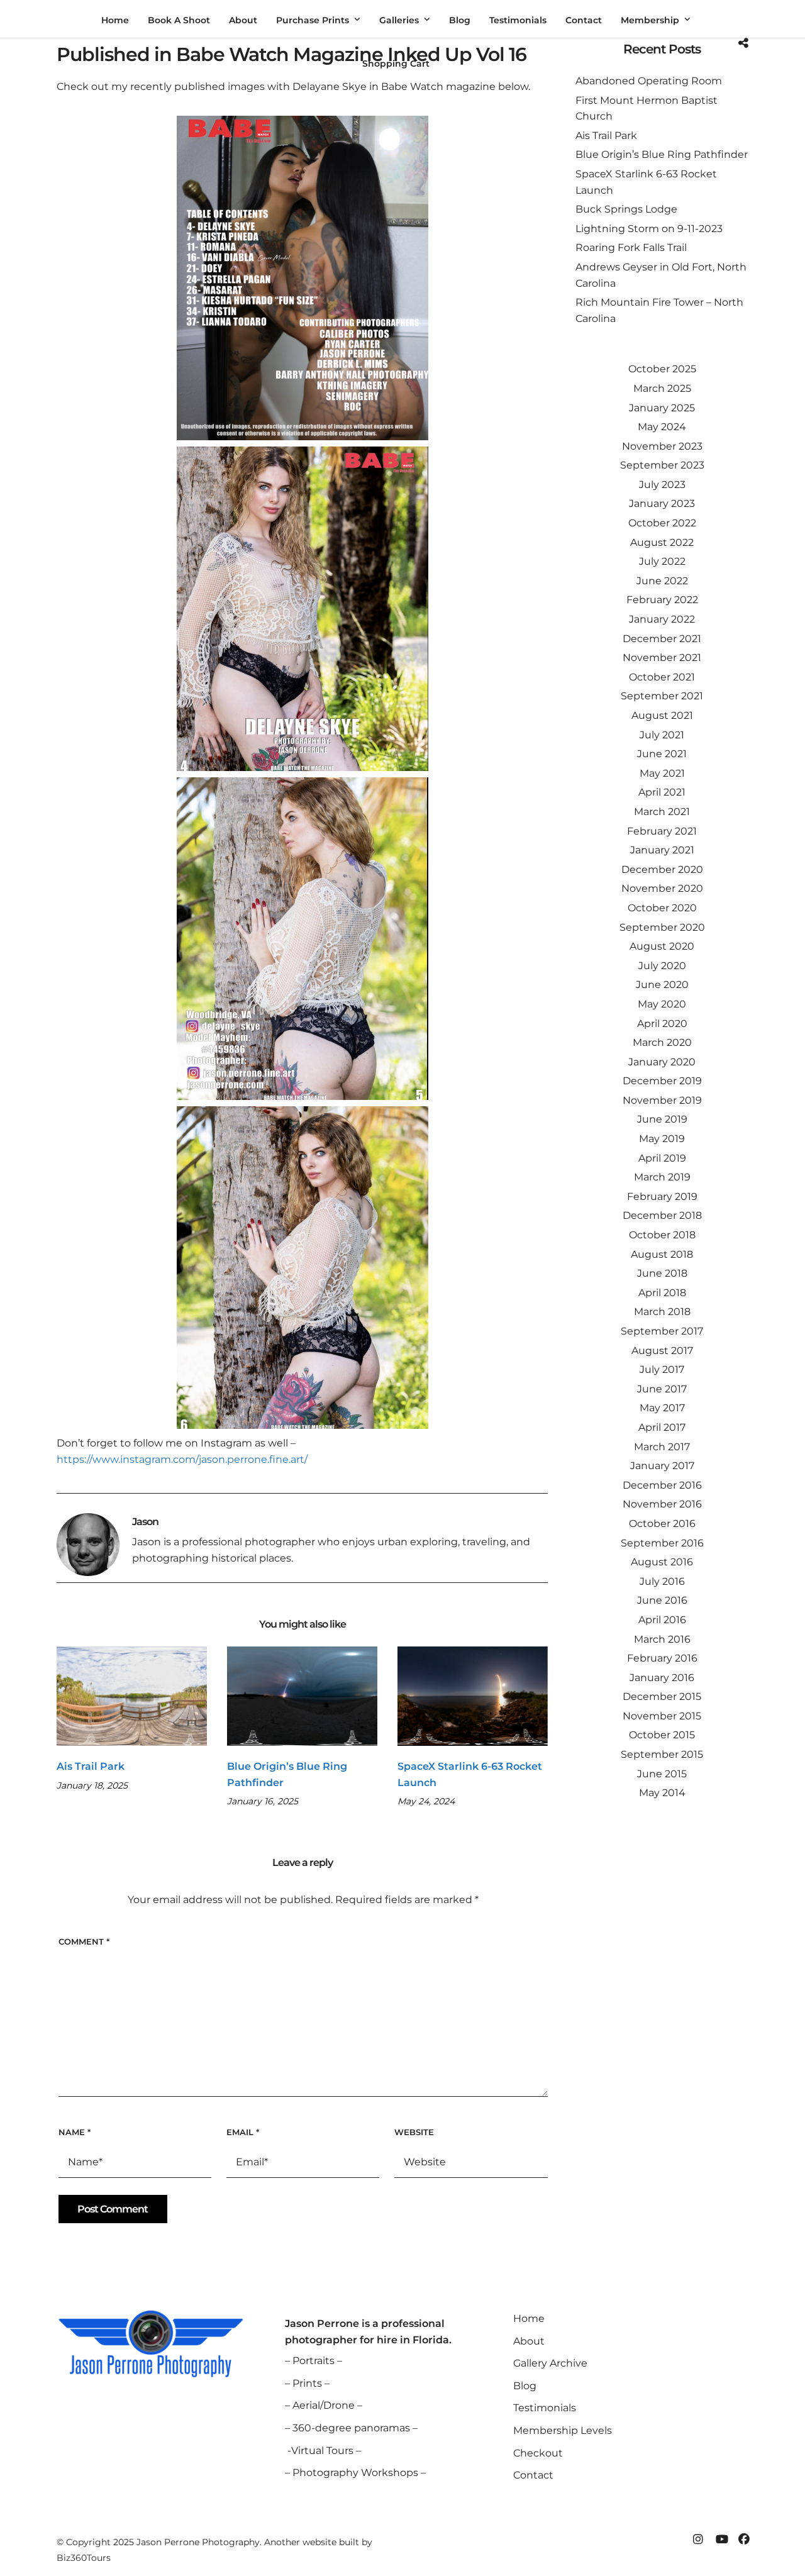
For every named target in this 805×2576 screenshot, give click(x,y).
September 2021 (662, 696)
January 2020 (662, 1062)
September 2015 (662, 1754)
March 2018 (662, 1312)
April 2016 (662, 1620)
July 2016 (662, 1581)
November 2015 (662, 1716)
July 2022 (662, 561)
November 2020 (662, 888)
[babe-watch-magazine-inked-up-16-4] (303, 1268)
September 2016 (662, 1543)
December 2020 (662, 869)
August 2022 (662, 542)
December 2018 (662, 1215)
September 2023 (662, 465)
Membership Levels (563, 2430)
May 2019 (662, 1139)
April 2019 (662, 1158)
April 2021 (662, 792)
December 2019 (662, 1081)
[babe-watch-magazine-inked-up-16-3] (303, 939)
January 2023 (662, 503)
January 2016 (662, 1678)
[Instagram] (698, 2540)
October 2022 (662, 523)
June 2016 (662, 1600)
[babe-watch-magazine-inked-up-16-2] (303, 609)
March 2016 (662, 1639)
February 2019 (662, 1196)
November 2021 (662, 658)
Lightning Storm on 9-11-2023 (649, 229)
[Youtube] (721, 2540)
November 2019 (662, 1100)
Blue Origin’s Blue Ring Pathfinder (662, 154)
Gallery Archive (550, 2363)
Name (75, 2132)
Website (414, 2132)
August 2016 (662, 1562)
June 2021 (662, 754)
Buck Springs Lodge (626, 209)
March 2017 (662, 1447)
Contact (533, 2475)
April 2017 (662, 1427)
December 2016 (662, 1485)
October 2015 (662, 1735)
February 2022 (662, 600)
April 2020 (662, 1024)
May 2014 (662, 1793)
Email (243, 2132)
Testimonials (545, 2408)
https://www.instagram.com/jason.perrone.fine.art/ (182, 1459)
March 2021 (662, 812)
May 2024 (662, 427)
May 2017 (662, 1408)
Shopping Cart (396, 64)
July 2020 (662, 966)
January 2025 (662, 408)
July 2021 (662, 735)
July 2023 (662, 485)
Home (529, 2318)
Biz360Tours (84, 2558)
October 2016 (662, 1524)
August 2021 (662, 715)
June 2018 (662, 1273)
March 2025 (662, 388)
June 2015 (662, 1774)
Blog (525, 2386)
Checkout (538, 2453)
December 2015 (662, 1696)
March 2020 (662, 1042)
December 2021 (662, 639)
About (529, 2341)
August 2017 (662, 1351)
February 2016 (662, 1658)
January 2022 (662, 619)
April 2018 (662, 1293)
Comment (84, 1941)
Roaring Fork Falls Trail (631, 247)
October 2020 (662, 908)
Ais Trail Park (91, 1766)
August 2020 (662, 946)
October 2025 (662, 369)
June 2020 (662, 985)
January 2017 (662, 1466)
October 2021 (662, 677)
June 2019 (662, 1119)
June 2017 (662, 1389)
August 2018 (662, 1254)
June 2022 (662, 581)
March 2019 (662, 1177)
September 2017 (662, 1331)
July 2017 (662, 1369)
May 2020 (662, 1004)
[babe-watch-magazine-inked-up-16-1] (303, 278)
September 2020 (662, 927)
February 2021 (662, 831)
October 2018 (662, 1235)
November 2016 (662, 1504)
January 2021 (662, 850)
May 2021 (662, 773)
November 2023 (662, 446)
